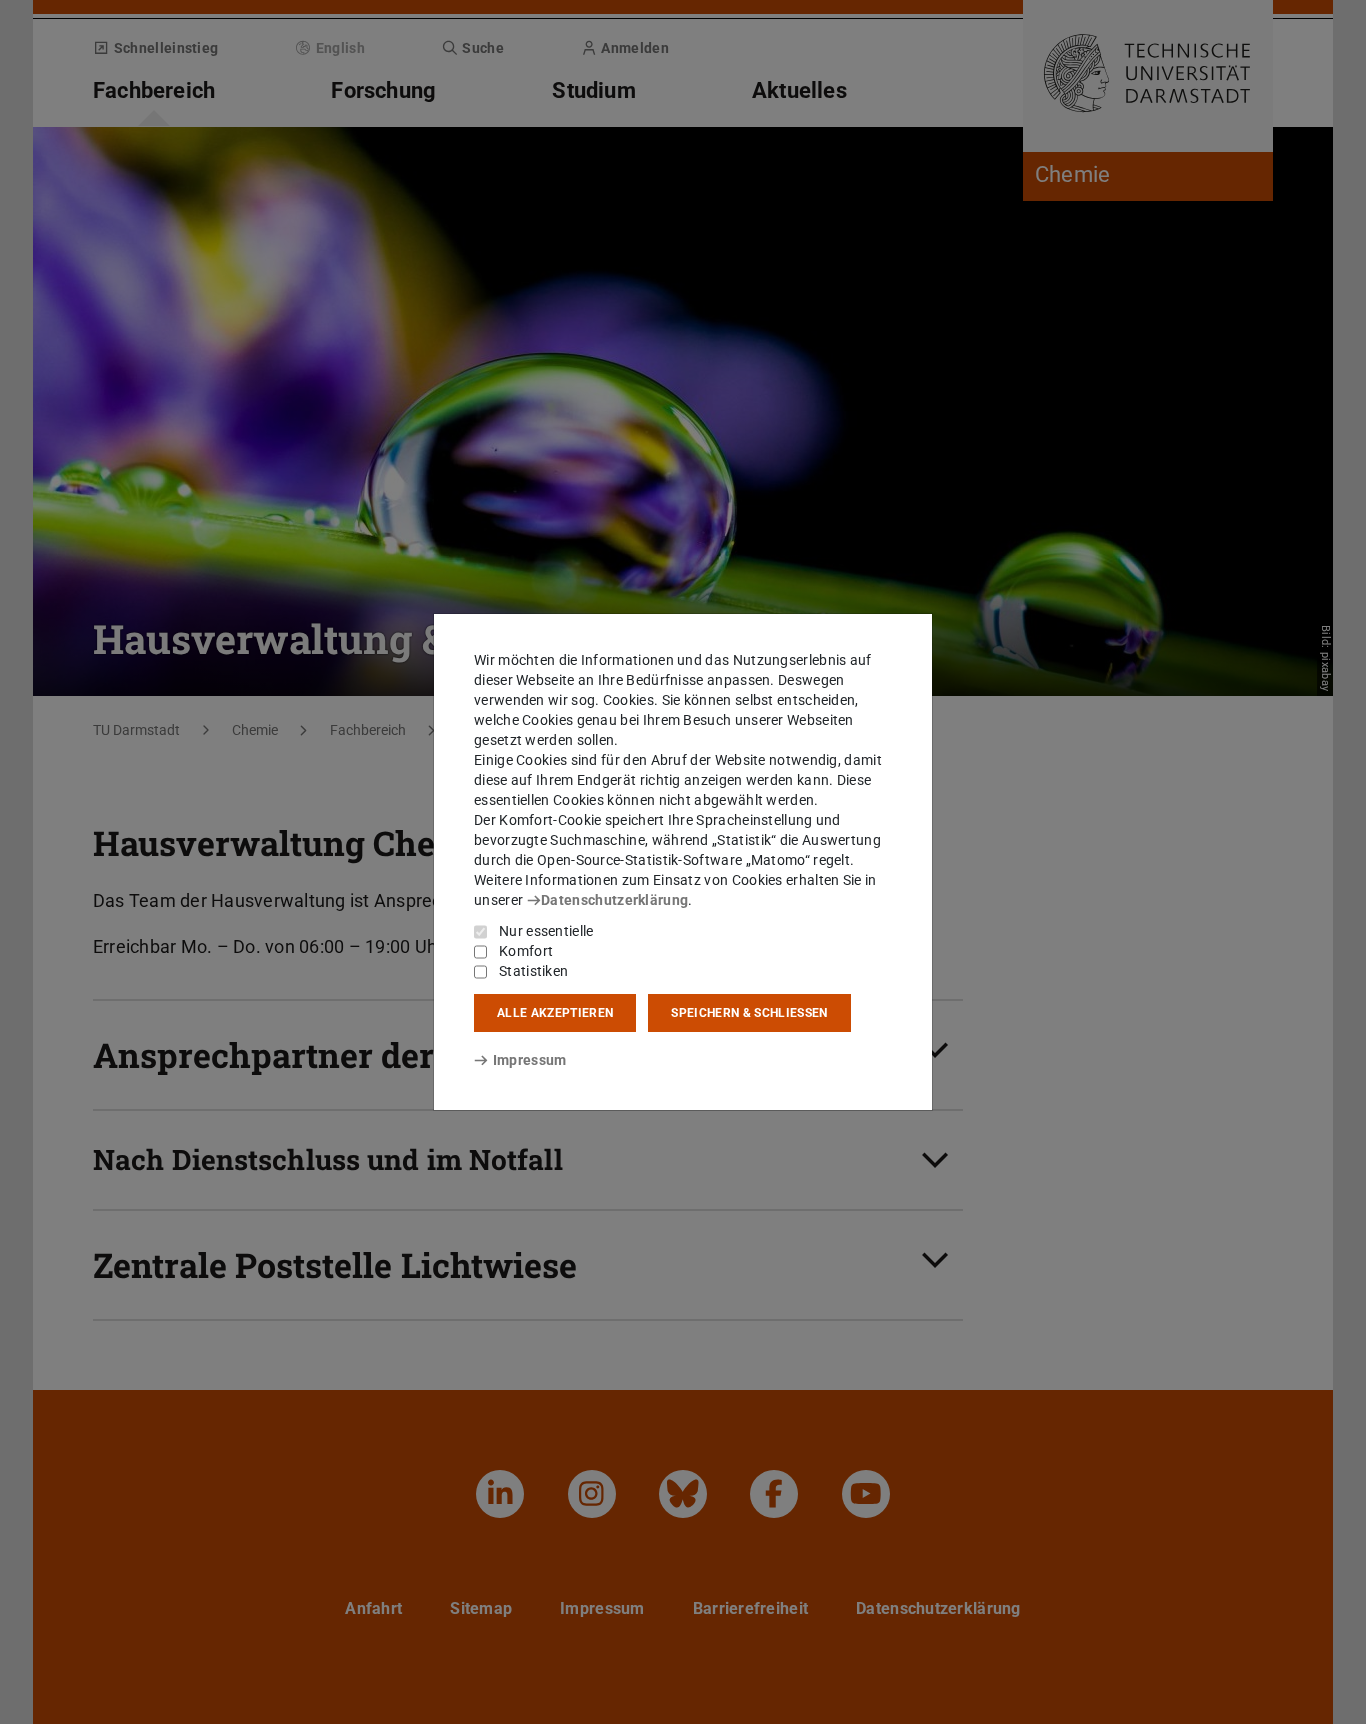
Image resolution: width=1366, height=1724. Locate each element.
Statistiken (533, 971)
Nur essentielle (546, 931)
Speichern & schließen (749, 1013)
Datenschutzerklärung (614, 900)
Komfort (526, 951)
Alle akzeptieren (555, 1013)
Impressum (529, 1060)
